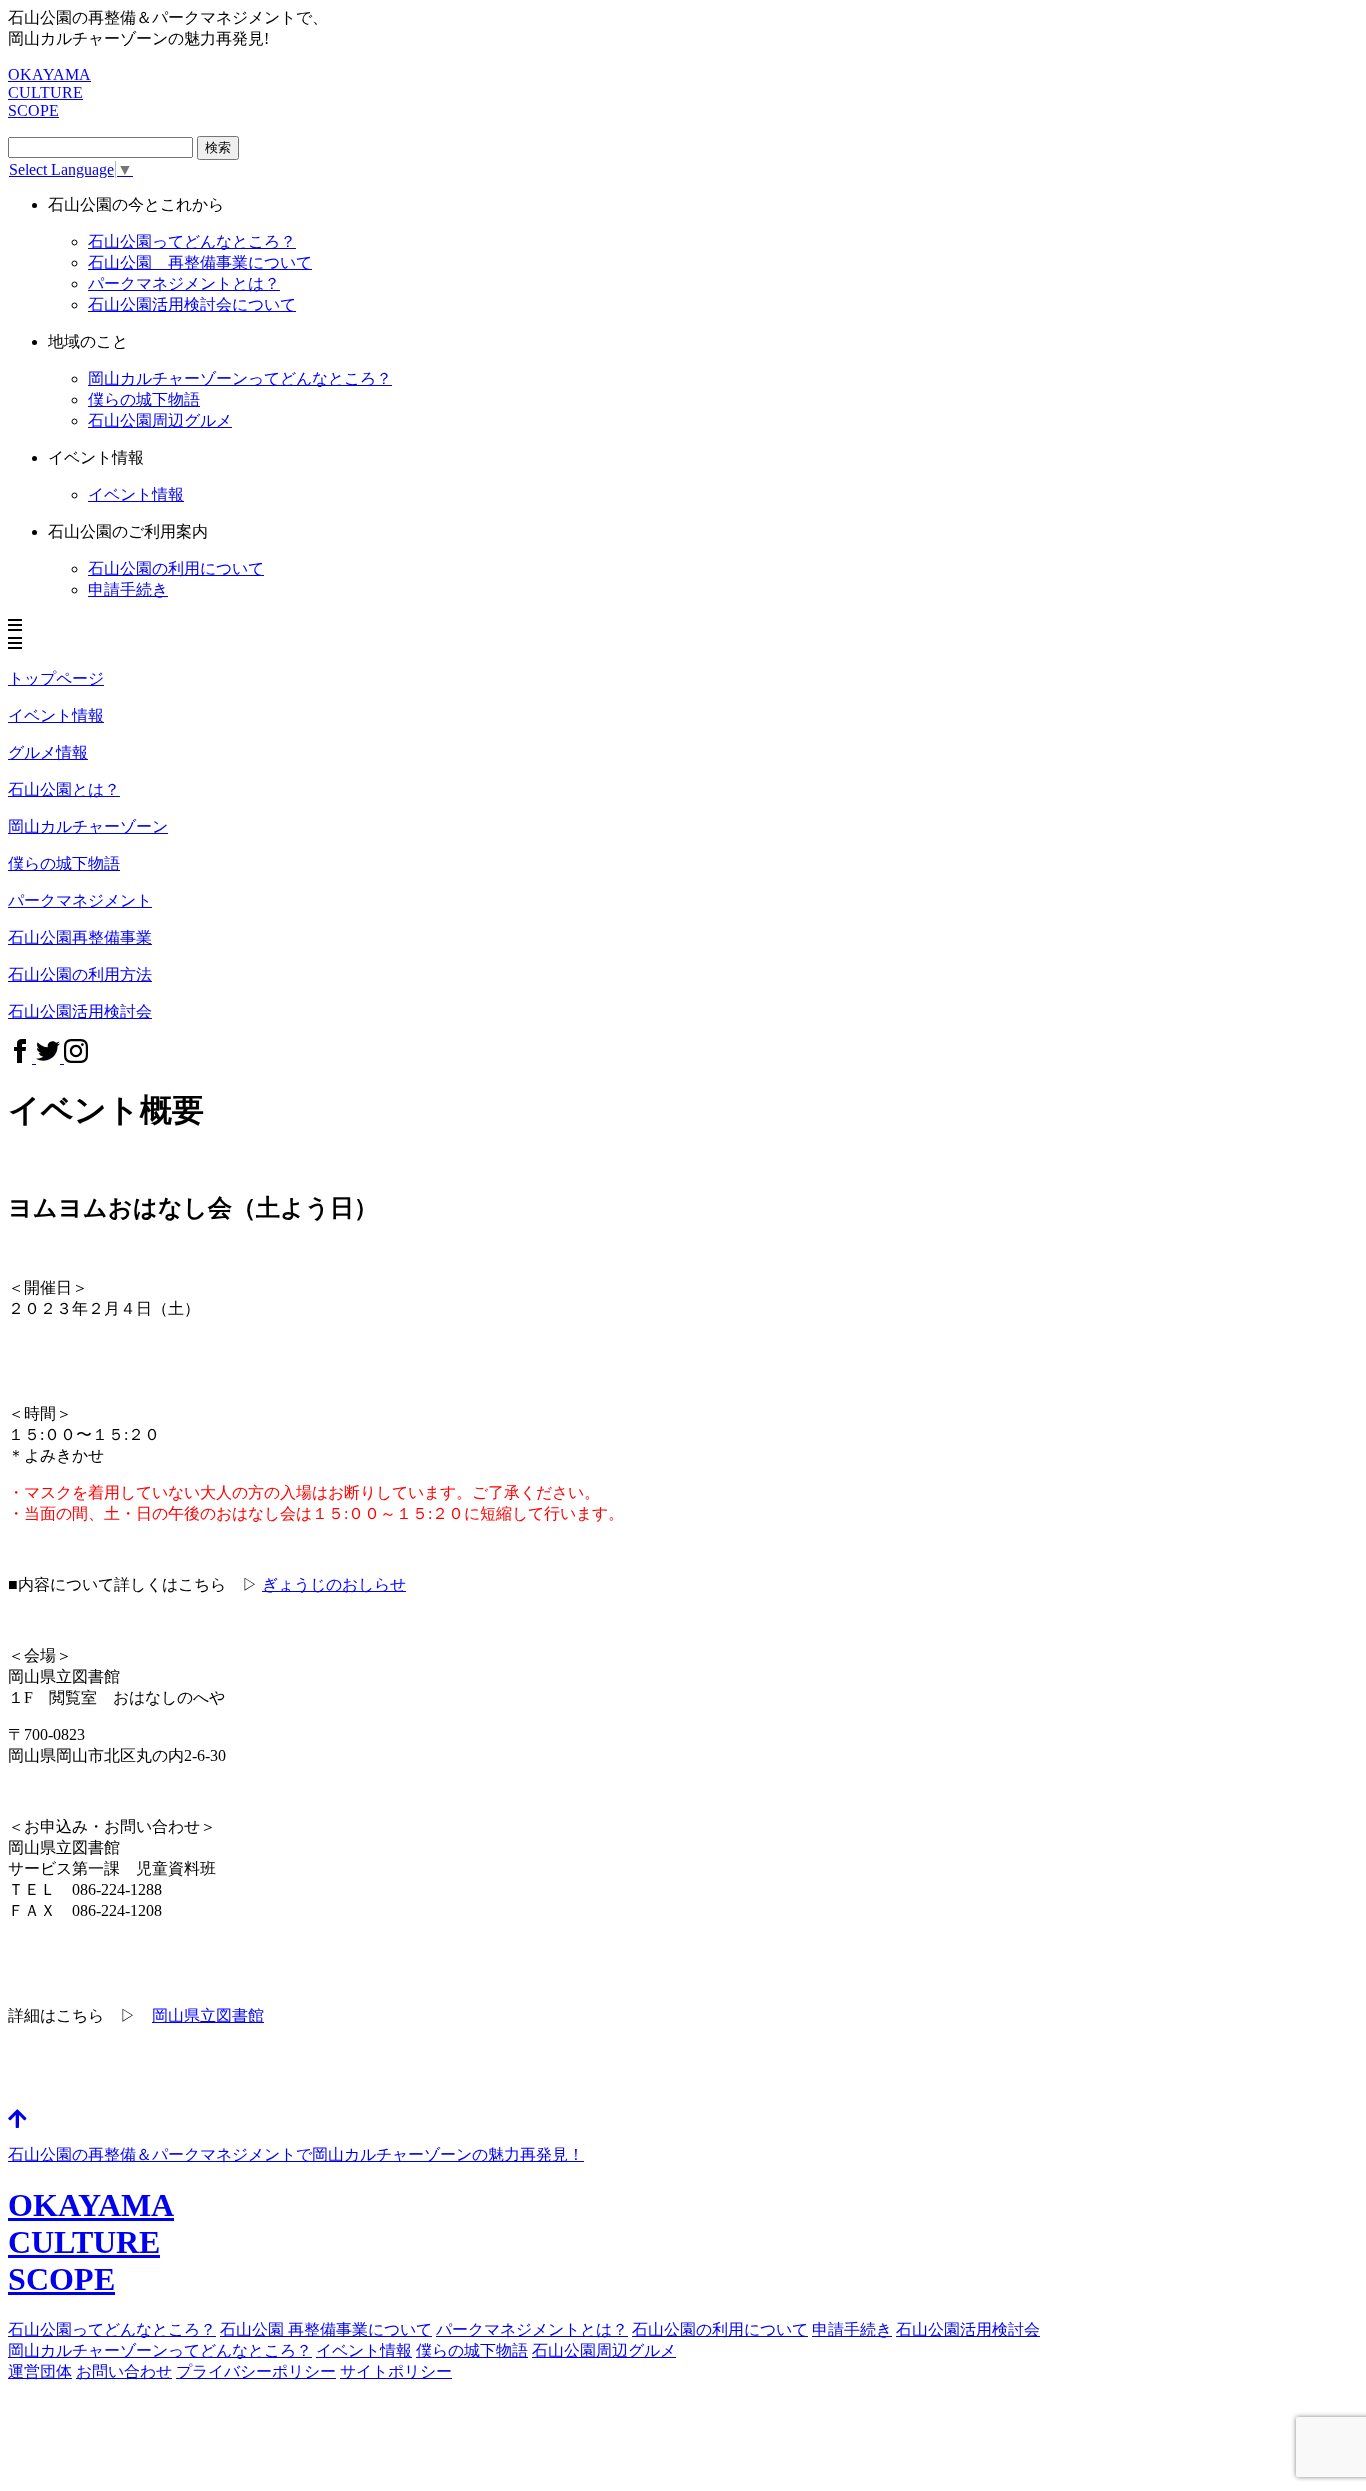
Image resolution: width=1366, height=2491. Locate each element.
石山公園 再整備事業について (200, 262)
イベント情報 (364, 2350)
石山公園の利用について (176, 568)
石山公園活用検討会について (192, 304)
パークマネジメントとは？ (532, 2329)
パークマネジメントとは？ (184, 283)
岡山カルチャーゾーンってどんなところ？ (160, 2350)
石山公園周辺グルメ (604, 2350)
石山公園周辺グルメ (160, 420)
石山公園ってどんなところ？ (192, 241)
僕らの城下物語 (144, 399)
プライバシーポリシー (256, 2371)
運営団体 (40, 2371)
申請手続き (128, 589)
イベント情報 (136, 494)
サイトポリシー (396, 2371)
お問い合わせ (124, 2371)
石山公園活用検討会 (968, 2329)
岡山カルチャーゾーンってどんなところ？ (240, 378)
